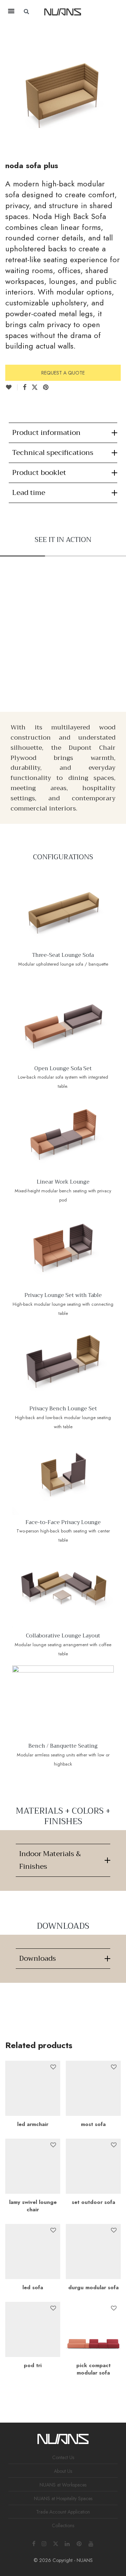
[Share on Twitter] (35, 388)
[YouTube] (91, 2543)
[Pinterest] (79, 2543)
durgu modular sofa (93, 2287)
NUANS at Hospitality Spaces (63, 2498)
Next (119, 84)
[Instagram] (44, 2543)
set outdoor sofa (93, 2202)
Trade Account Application (63, 2512)
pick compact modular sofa (93, 2369)
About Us (63, 2471)
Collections (63, 2525)
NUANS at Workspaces (63, 2485)
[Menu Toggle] (11, 11)
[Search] (107, 12)
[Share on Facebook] (24, 388)
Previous (7, 84)
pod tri (33, 2365)
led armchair (33, 2124)
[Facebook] (34, 2543)
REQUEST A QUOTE (63, 373)
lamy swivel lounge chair (33, 2206)
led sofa (33, 2287)
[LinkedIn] (68, 2543)
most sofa (93, 2124)
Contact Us (63, 2457)
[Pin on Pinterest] (46, 388)
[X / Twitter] (56, 2543)
